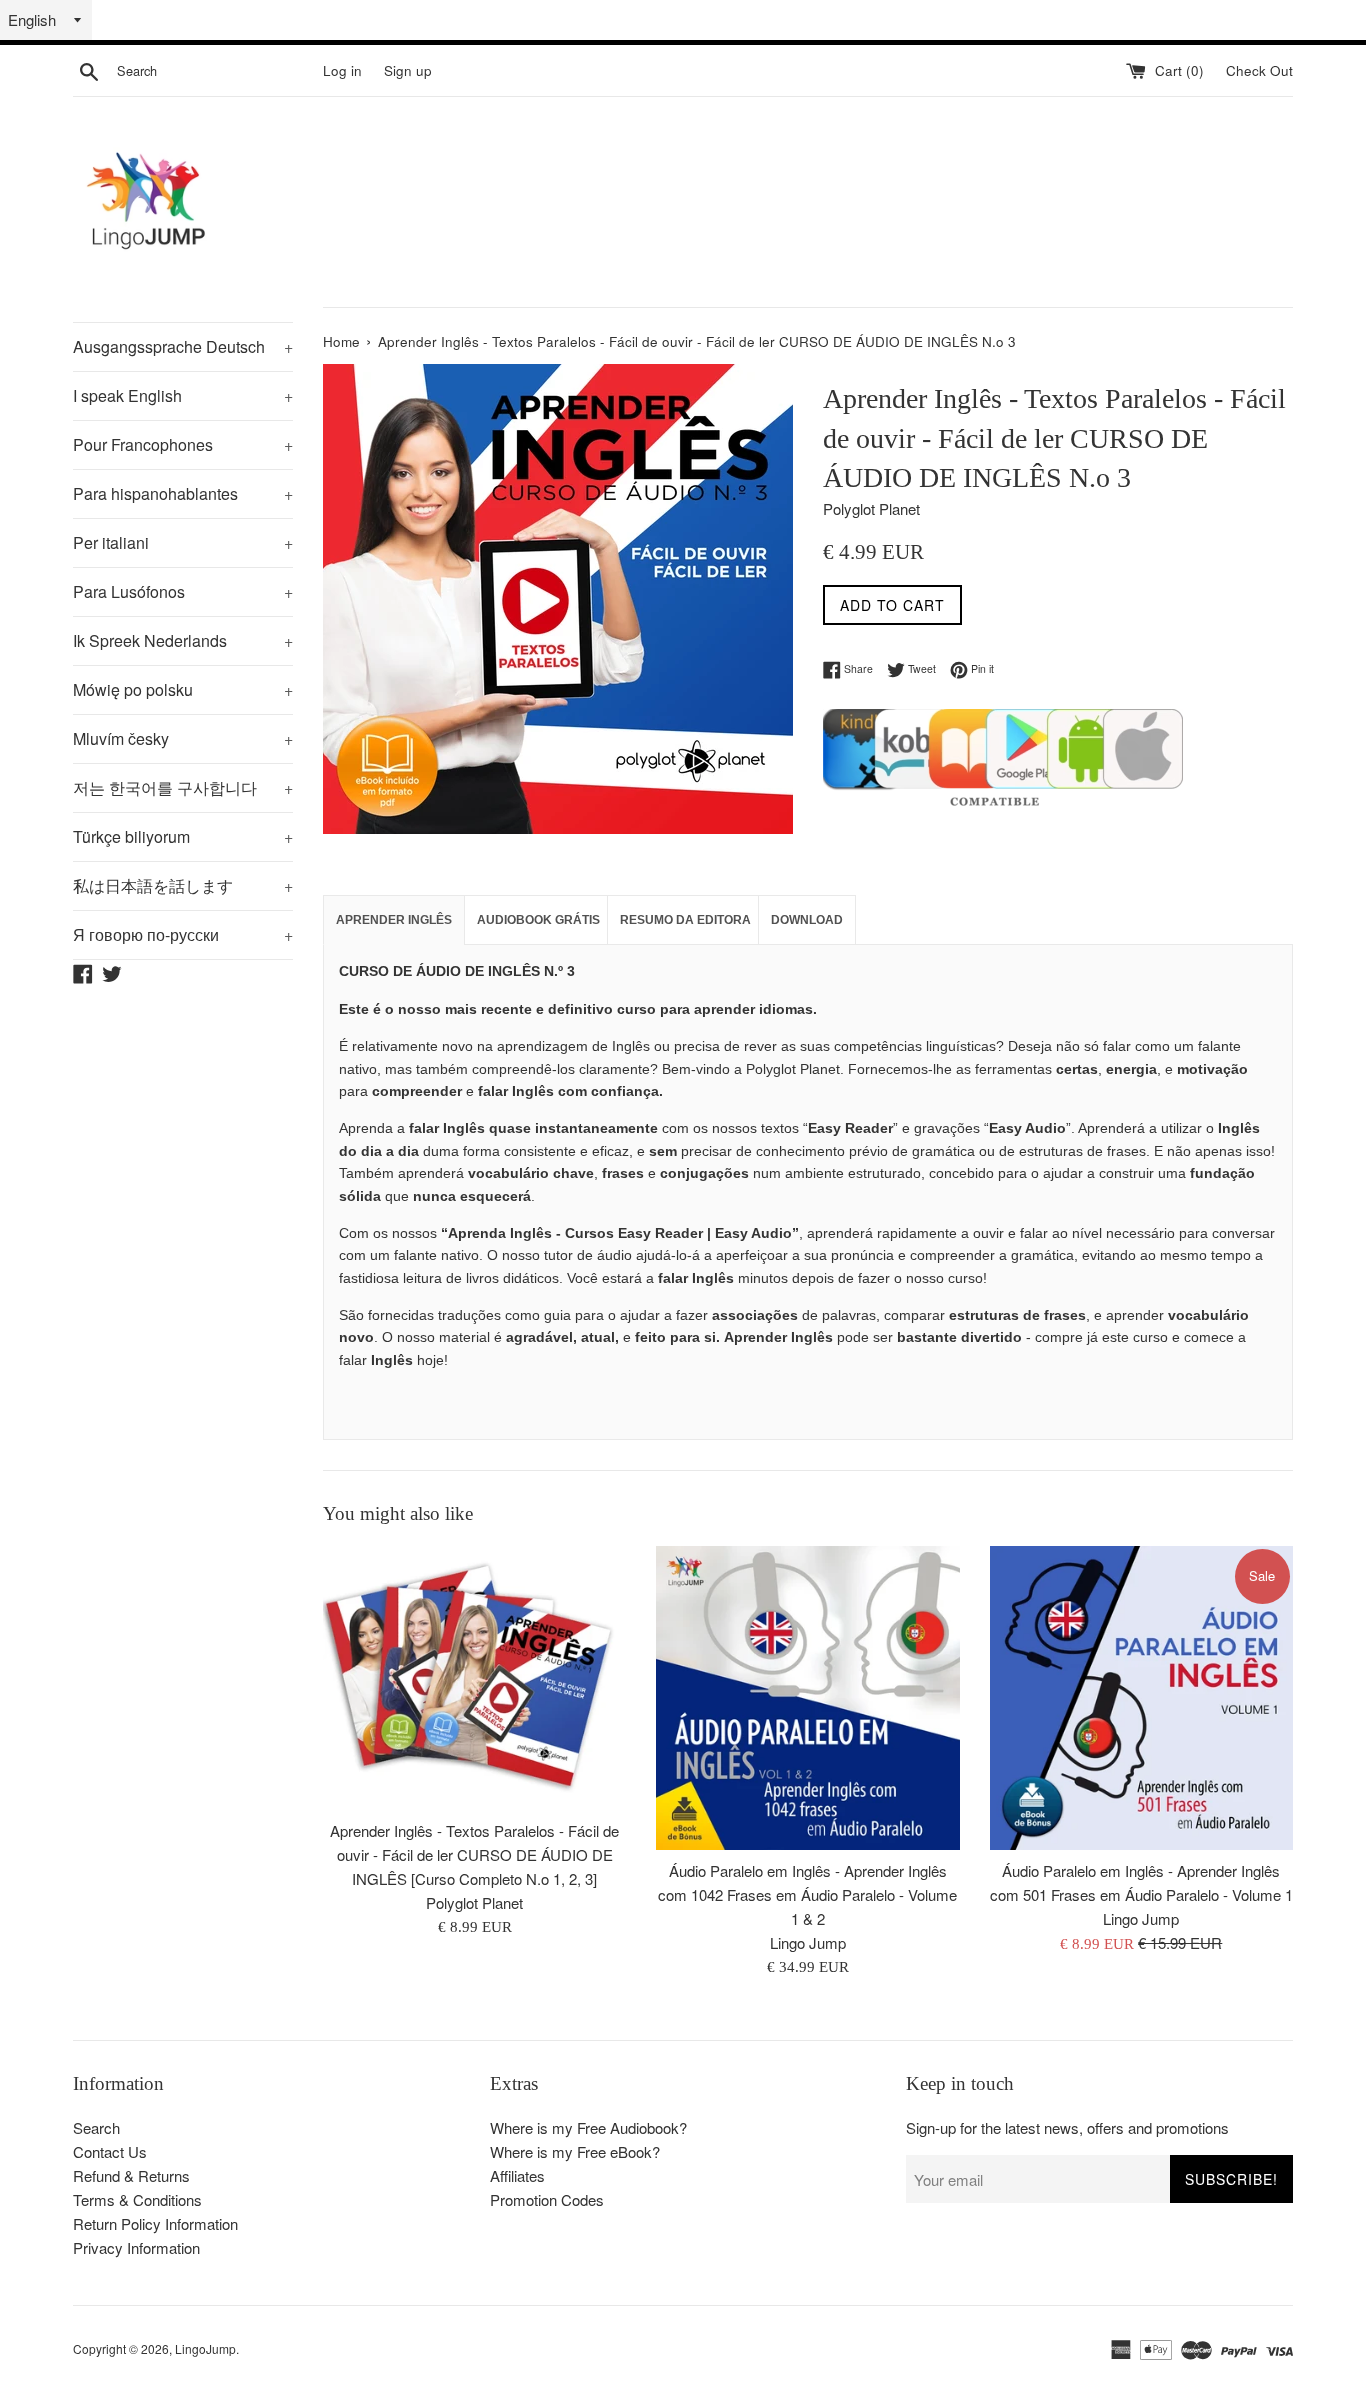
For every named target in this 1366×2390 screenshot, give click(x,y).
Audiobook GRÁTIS (538, 920)
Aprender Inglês (394, 920)
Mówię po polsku (183, 689)
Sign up (408, 70)
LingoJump (205, 2348)
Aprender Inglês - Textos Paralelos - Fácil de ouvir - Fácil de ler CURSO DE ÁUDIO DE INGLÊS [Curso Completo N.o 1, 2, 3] (474, 1854)
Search (96, 2127)
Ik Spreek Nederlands (183, 640)
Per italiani (183, 542)
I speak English (183, 395)
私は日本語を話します (183, 885)
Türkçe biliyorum (183, 836)
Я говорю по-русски (183, 934)
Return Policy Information (155, 2223)
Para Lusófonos (183, 591)
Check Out (1259, 70)
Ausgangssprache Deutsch (183, 346)
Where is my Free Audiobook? (588, 2127)
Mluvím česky (183, 738)
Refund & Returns (131, 2175)
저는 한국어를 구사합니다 (183, 787)
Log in (342, 70)
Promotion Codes (547, 2199)
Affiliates (517, 2175)
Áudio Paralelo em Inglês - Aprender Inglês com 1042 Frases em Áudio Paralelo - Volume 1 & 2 (807, 1895)
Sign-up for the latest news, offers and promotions (1067, 2127)
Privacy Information (136, 2247)
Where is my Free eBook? (575, 2151)
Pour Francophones (183, 444)
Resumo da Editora (685, 920)
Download (807, 920)
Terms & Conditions (137, 2199)
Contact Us (110, 2151)
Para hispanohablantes (183, 493)
